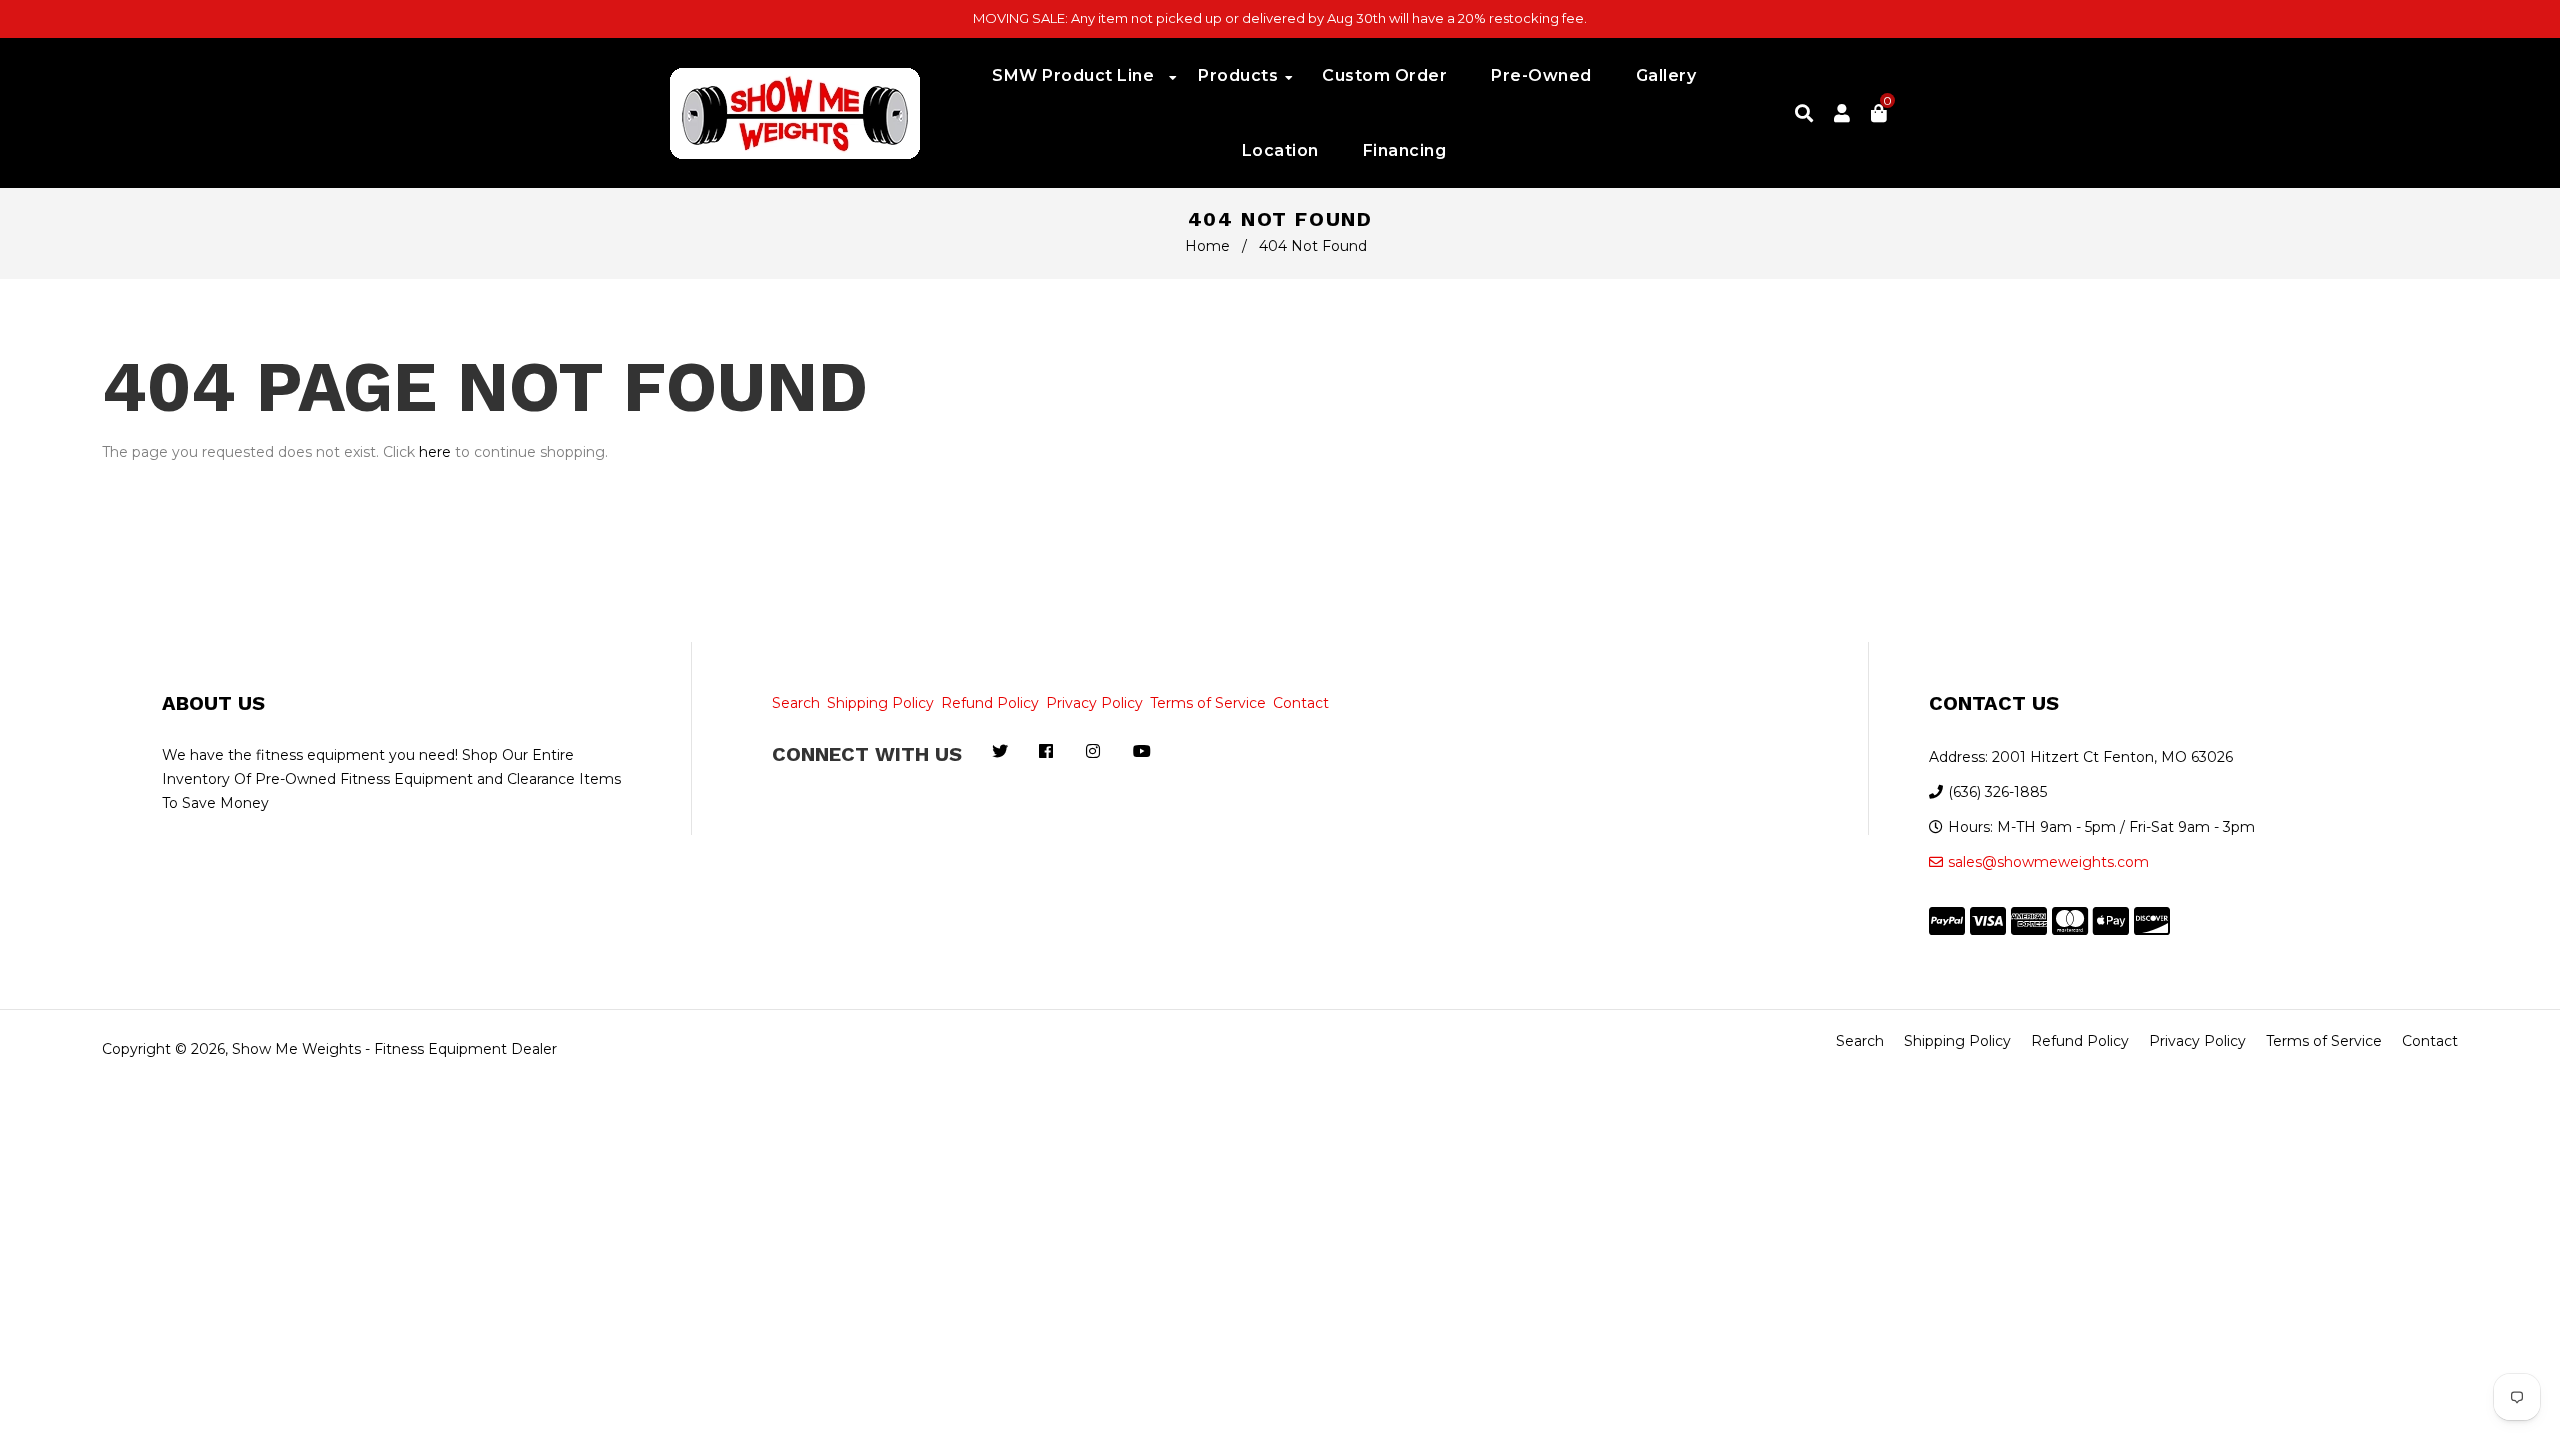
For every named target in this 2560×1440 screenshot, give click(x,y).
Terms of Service (1208, 703)
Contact (1301, 703)
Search (796, 703)
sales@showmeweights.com (2048, 862)
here (435, 452)
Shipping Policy (880, 703)
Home (1207, 246)
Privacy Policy (1094, 703)
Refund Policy (990, 703)
